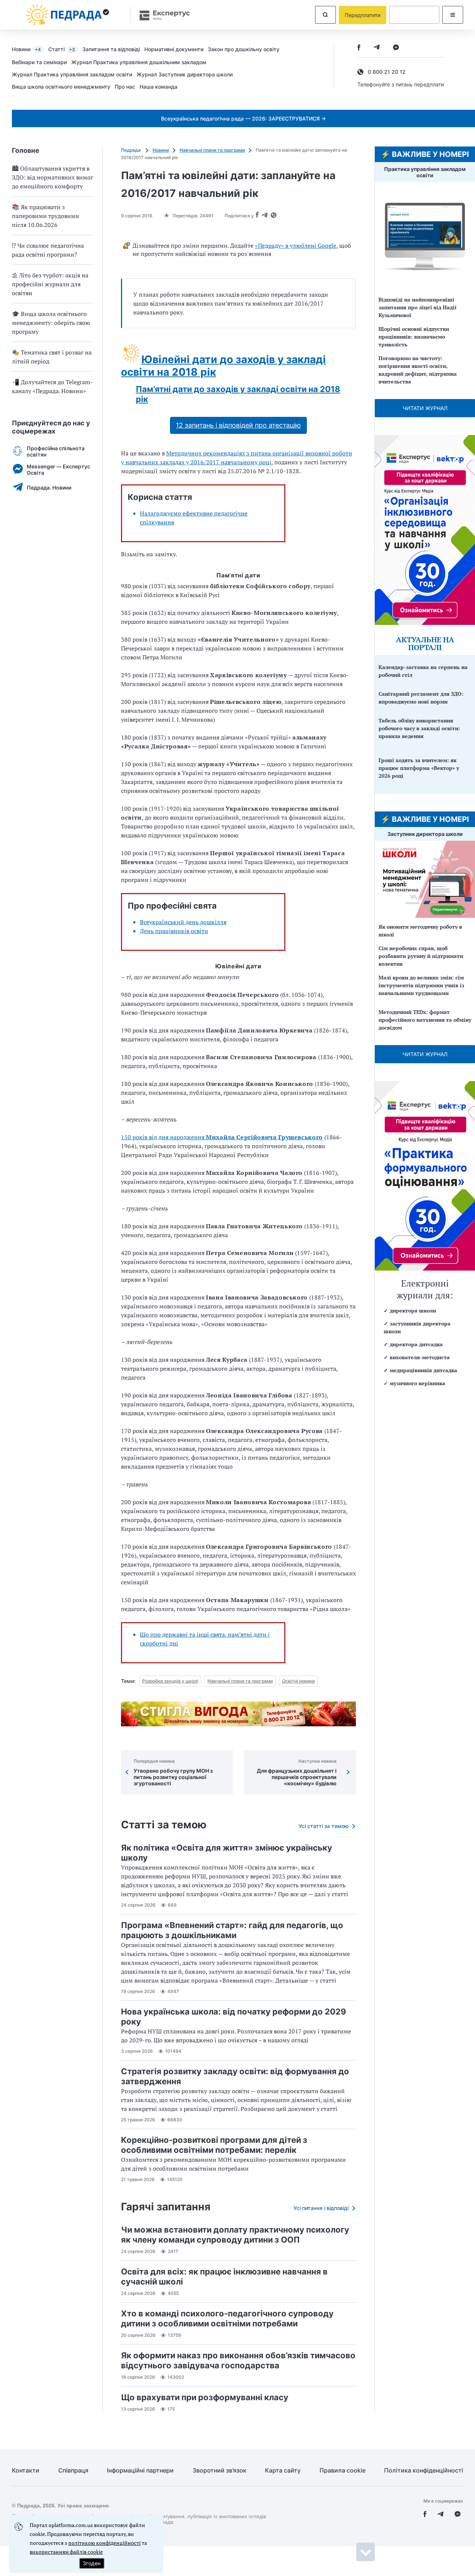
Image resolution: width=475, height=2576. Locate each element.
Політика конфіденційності (424, 2470)
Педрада (131, 150)
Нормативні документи (174, 49)
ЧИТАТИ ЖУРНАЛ (425, 408)
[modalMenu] (453, 15)
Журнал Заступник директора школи (185, 74)
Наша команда (158, 87)
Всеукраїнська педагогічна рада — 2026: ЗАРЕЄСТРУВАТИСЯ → (243, 118)
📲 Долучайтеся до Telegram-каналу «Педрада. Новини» (52, 386)
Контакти (26, 2470)
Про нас (125, 87)
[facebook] (359, 48)
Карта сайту (283, 2470)
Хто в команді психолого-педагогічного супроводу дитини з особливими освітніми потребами (227, 2318)
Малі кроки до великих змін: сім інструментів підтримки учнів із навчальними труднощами (421, 985)
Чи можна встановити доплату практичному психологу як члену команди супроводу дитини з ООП (235, 2235)
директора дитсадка (416, 1344)
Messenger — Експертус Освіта (58, 470)
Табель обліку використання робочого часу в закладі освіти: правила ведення (419, 728)
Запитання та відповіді (111, 49)
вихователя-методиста (420, 1357)
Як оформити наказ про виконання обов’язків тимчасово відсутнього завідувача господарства (238, 2360)
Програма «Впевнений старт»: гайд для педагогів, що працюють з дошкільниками (232, 1930)
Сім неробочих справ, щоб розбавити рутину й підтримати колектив (421, 956)
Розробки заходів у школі (170, 1681)
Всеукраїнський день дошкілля (183, 922)
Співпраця (73, 2470)
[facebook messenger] (396, 48)
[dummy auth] (414, 15)
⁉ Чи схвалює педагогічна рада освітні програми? (48, 250)
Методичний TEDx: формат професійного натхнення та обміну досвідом (425, 1020)
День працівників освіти (174, 931)
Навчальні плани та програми (212, 150)
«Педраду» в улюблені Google (296, 246)
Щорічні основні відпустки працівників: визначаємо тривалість (414, 337)
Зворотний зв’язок (220, 2470)
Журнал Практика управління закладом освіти (72, 74)
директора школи (413, 1310)
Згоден (92, 2563)
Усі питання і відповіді (321, 2208)
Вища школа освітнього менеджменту (61, 87)
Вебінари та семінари (39, 62)
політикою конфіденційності (104, 2543)
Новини (26, 49)
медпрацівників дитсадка (423, 1370)
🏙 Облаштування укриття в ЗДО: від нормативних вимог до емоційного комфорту (53, 177)
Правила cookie (343, 2470)
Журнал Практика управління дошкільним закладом (139, 62)
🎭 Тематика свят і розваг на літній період (52, 357)
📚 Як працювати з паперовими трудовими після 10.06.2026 (45, 216)
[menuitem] (30, 49)
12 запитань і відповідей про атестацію (238, 425)
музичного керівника (417, 1383)
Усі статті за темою (324, 1826)
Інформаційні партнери (140, 2470)
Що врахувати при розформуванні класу (205, 2397)
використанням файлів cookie (66, 2552)
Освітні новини (298, 1681)
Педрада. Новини (49, 487)
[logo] (68, 15)
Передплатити (363, 15)
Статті (62, 49)
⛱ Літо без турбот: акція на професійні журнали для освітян (50, 284)
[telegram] (377, 48)
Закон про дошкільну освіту (244, 49)
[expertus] (161, 15)
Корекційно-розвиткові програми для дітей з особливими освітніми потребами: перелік (214, 2145)
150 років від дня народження (222, 1137)
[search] (325, 15)
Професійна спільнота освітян (56, 451)
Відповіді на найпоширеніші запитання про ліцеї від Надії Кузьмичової (417, 307)
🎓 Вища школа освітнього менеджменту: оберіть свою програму (51, 323)
